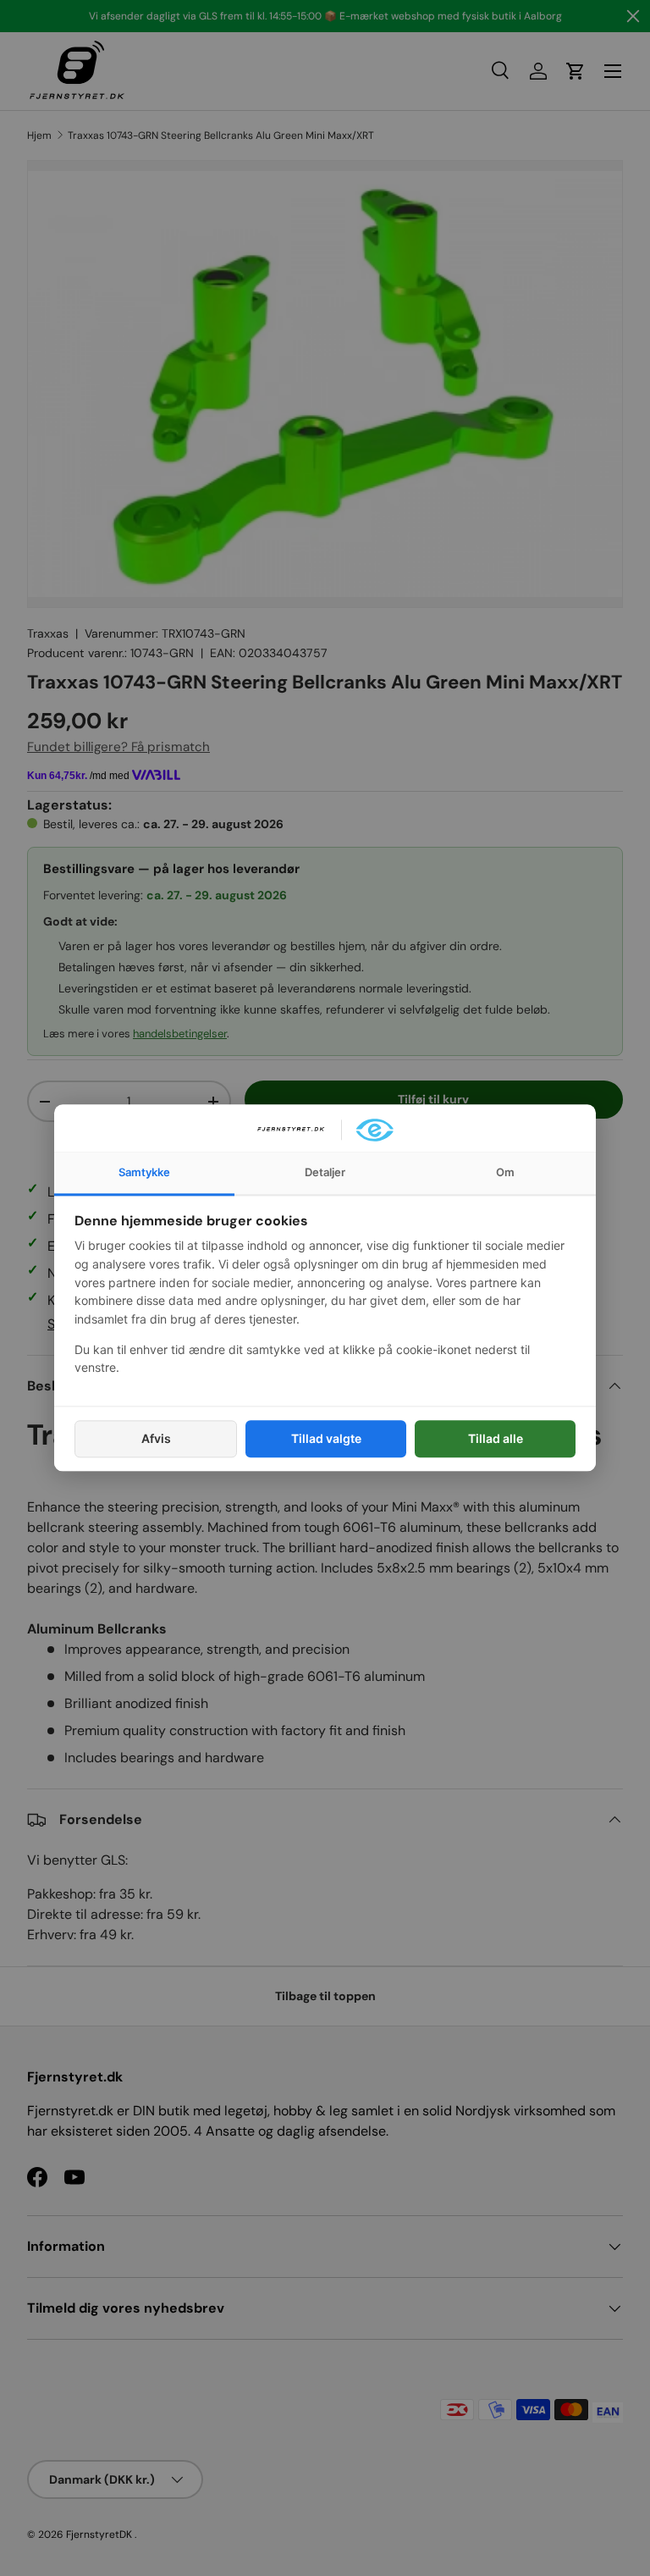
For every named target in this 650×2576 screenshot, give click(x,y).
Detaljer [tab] (325, 1172)
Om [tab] (505, 1172)
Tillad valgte (326, 1438)
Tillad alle (496, 1438)
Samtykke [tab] (144, 1172)
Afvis (156, 1438)
